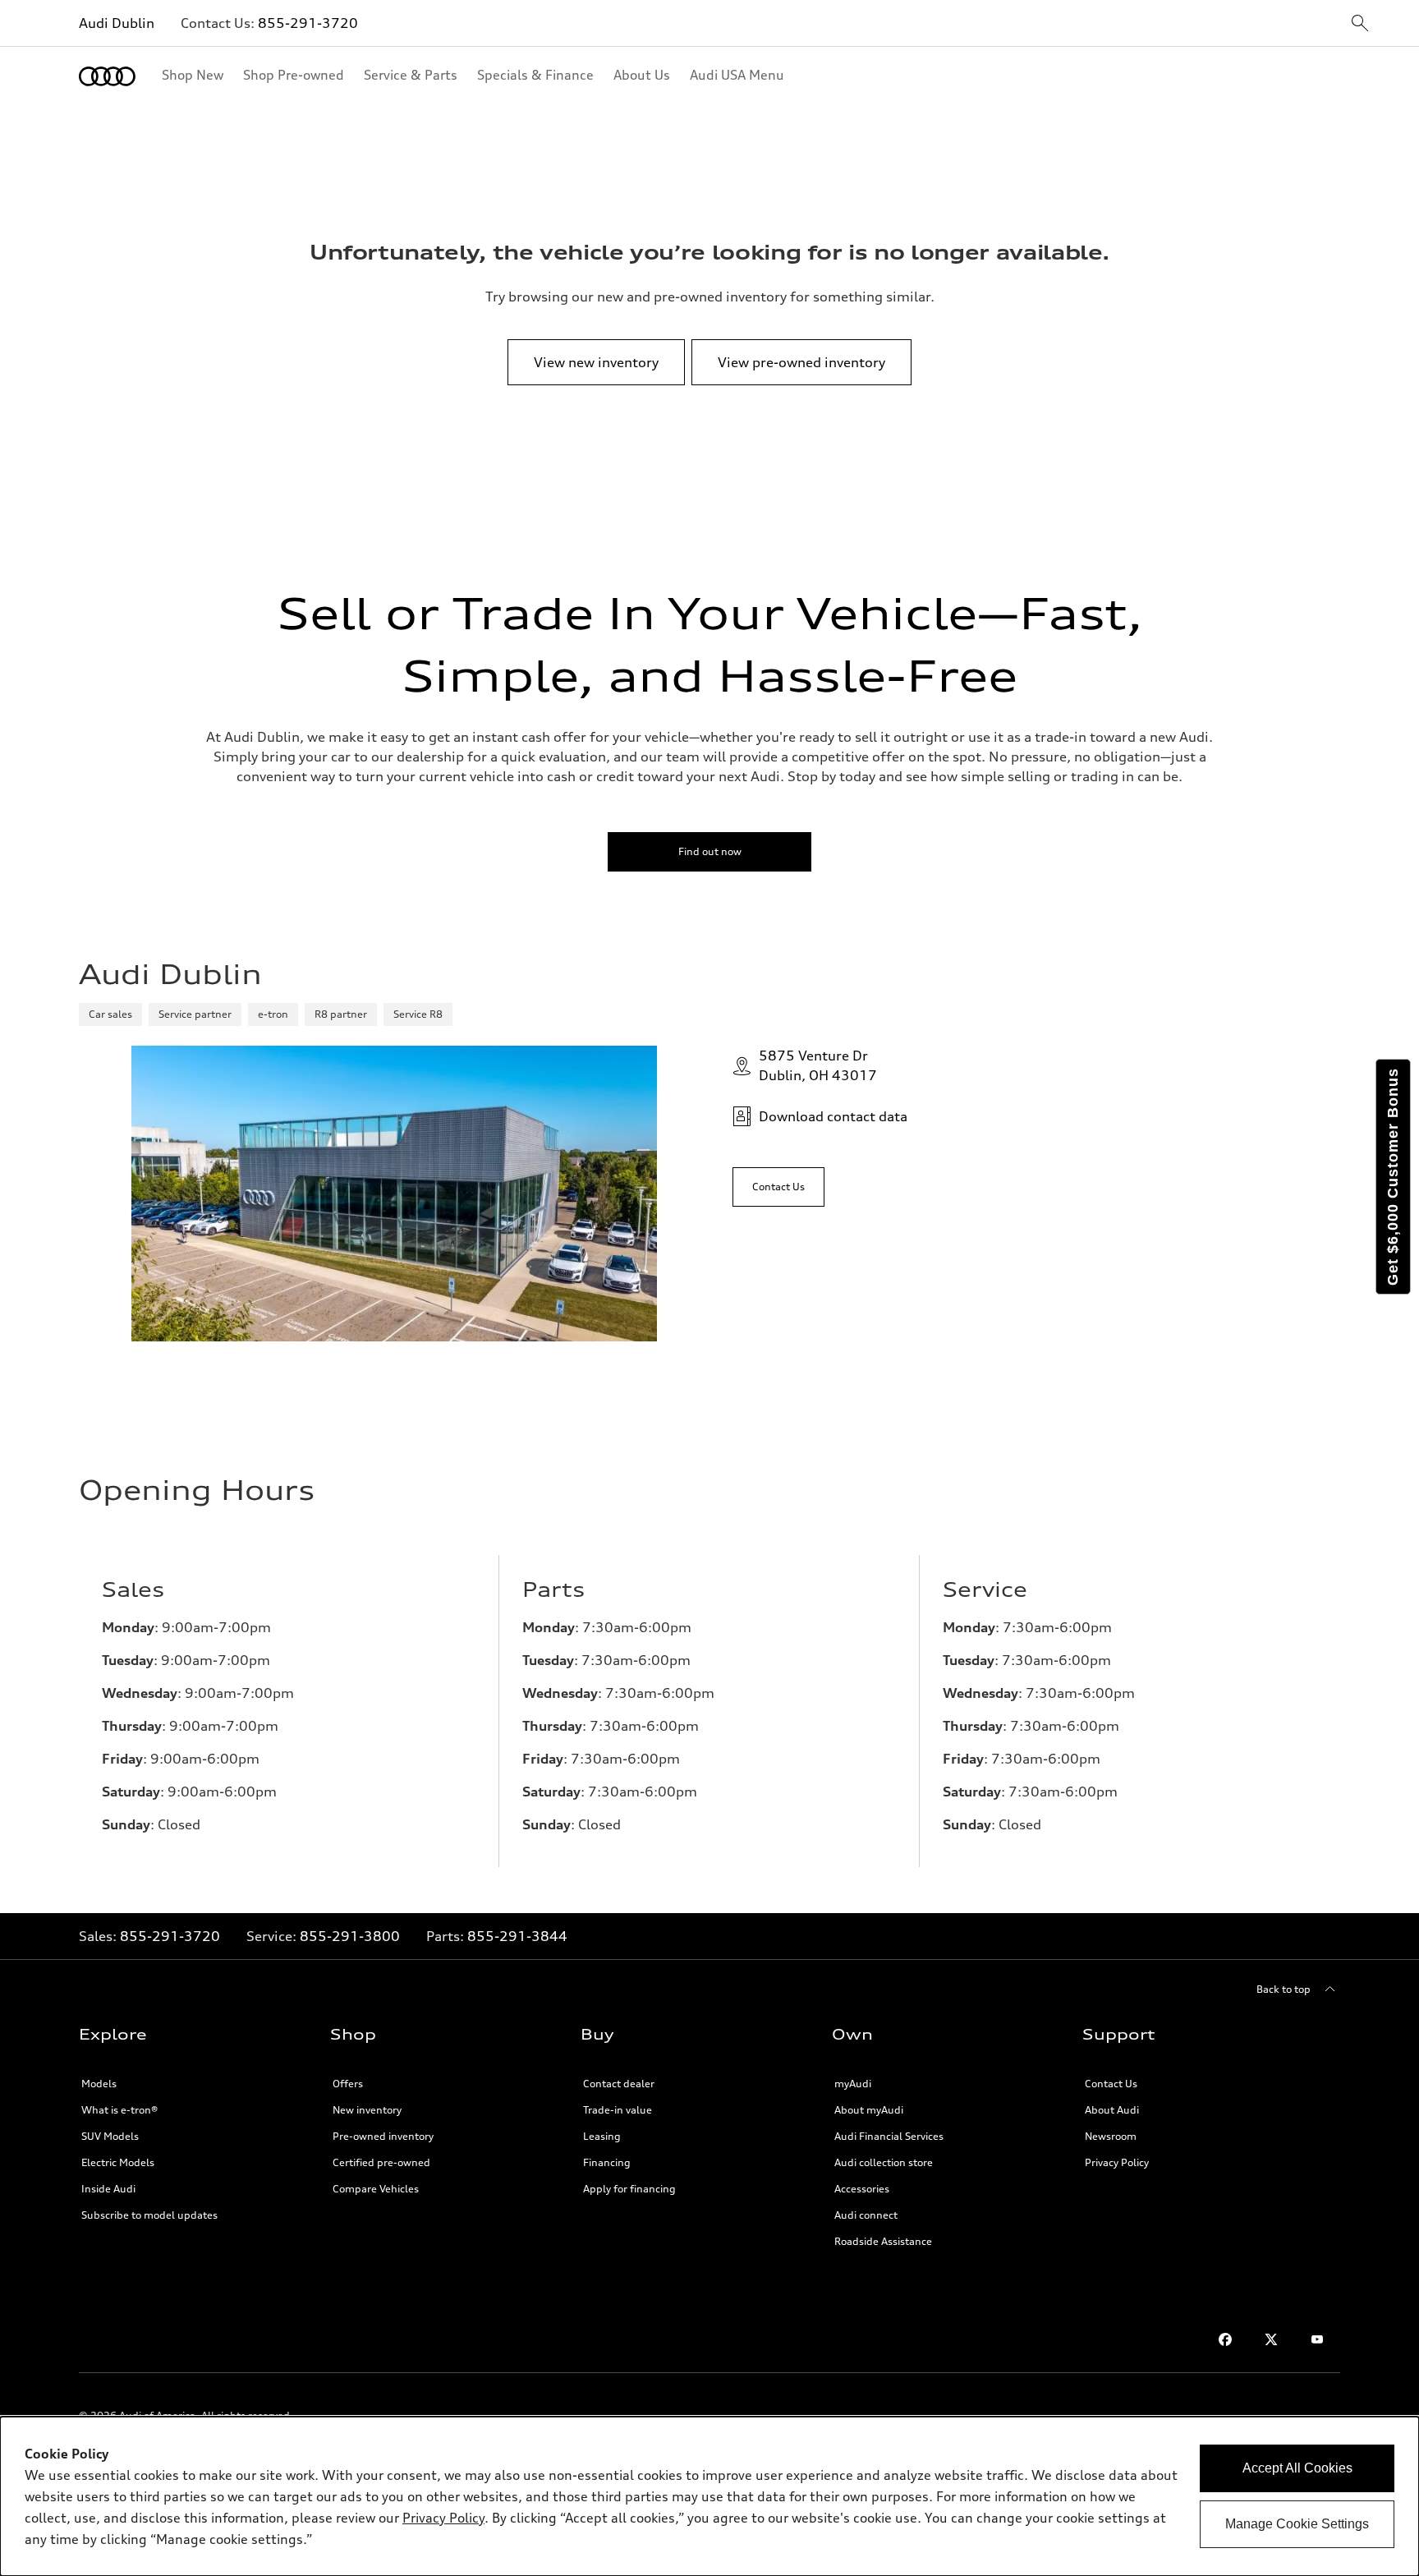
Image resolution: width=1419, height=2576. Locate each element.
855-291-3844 (517, 1936)
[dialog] (709, 2496)
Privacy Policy (1117, 2162)
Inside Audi (108, 2189)
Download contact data (833, 1116)
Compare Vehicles (376, 2189)
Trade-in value (618, 2110)
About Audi (1112, 2110)
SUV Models (110, 2136)
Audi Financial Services (889, 2136)
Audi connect (866, 2215)
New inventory (367, 2110)
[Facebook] (1225, 2339)
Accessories (862, 2189)
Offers (348, 2084)
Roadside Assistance (883, 2241)
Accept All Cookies (1297, 2468)
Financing (607, 2162)
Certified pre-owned (381, 2162)
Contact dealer (619, 2084)
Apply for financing (629, 2189)
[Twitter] (1271, 2339)
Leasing (602, 2136)
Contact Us (1111, 2084)
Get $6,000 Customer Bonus (1393, 1177)
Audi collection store (884, 2162)
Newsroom (1111, 2136)
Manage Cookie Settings (1297, 2524)
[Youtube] (1317, 2339)
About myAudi (869, 2110)
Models (99, 2084)
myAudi (853, 2084)
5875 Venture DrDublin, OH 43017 (818, 1065)
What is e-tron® (119, 2110)
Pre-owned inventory (383, 2136)
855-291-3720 (308, 23)
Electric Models (118, 2162)
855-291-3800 (350, 1936)
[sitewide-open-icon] (1360, 24)
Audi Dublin (117, 23)
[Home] (107, 76)
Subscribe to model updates (149, 2215)
